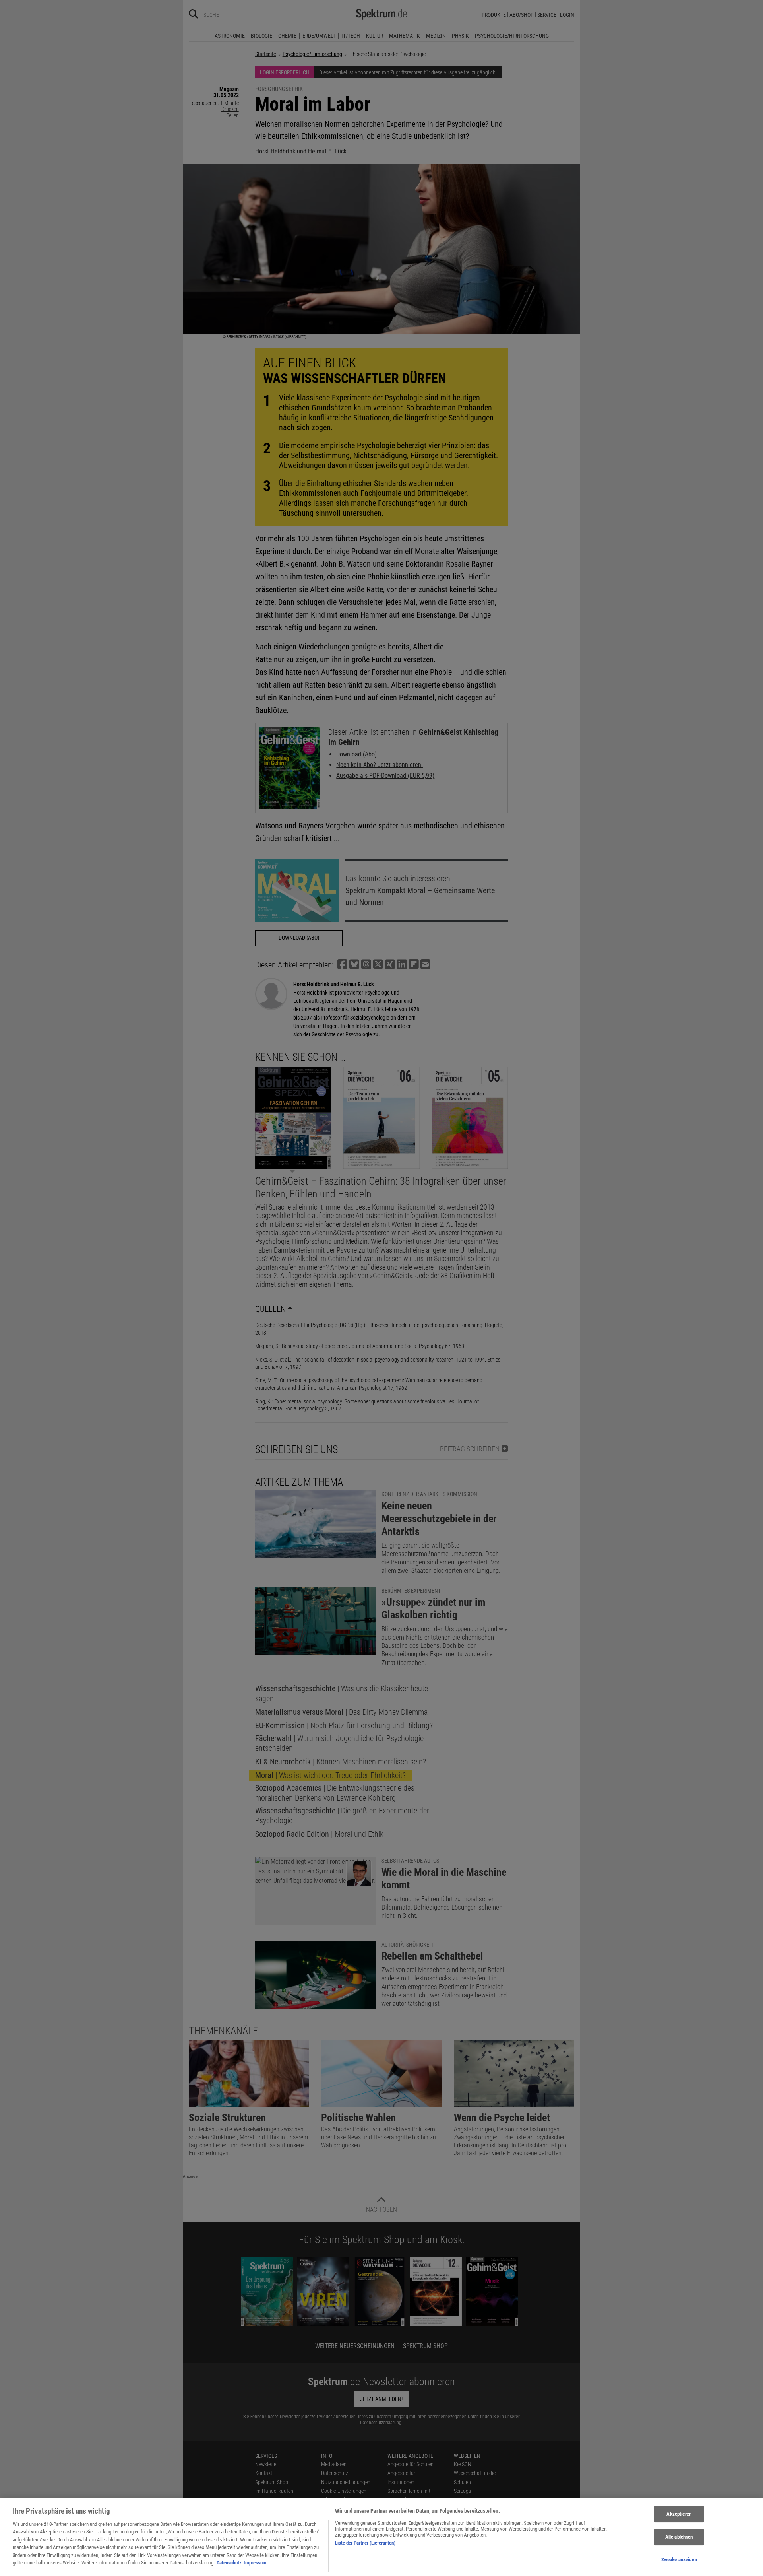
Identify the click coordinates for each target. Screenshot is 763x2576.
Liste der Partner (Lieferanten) (365, 2543)
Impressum (255, 2563)
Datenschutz (229, 2563)
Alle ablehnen (679, 2537)
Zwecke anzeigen (679, 2559)
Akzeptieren (679, 2514)
